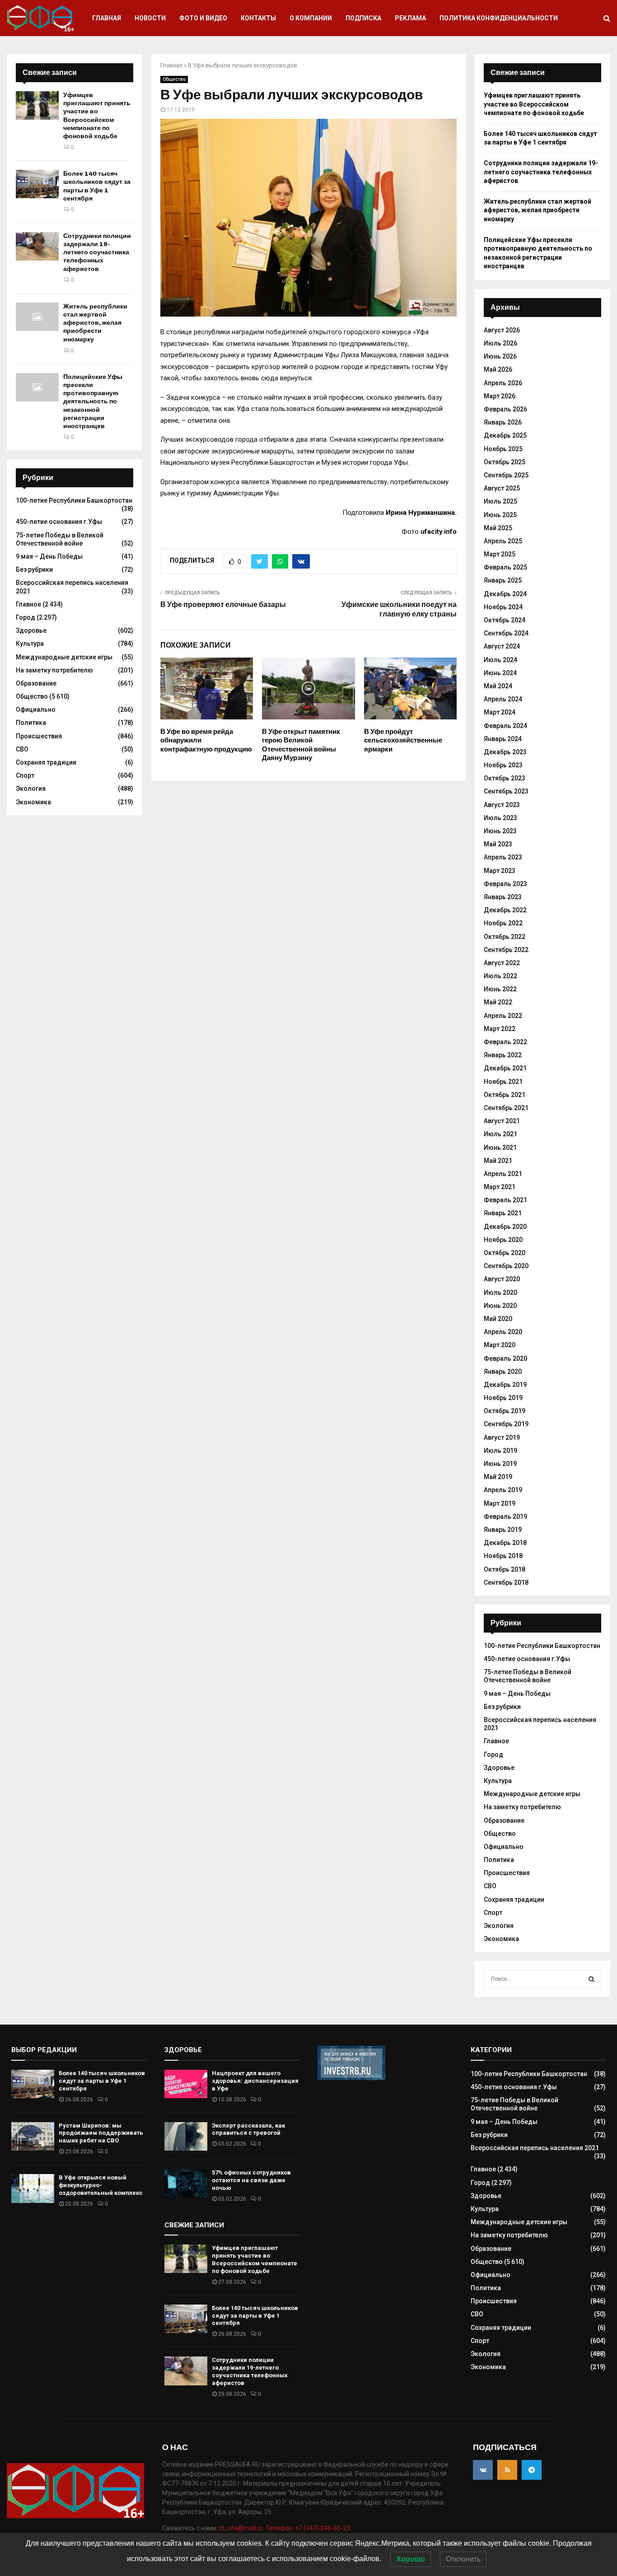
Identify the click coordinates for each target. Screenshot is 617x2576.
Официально (36, 709)
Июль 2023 (500, 818)
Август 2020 (502, 1279)
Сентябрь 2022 (506, 950)
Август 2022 (502, 963)
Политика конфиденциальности (499, 18)
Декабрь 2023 (505, 752)
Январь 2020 (503, 1372)
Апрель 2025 (503, 541)
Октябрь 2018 (505, 1569)
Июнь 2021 (500, 1148)
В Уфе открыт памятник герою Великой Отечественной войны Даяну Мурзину (301, 745)
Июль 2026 (500, 343)
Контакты (258, 18)
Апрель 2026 (503, 383)
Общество (174, 79)
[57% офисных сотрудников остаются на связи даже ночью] (186, 2183)
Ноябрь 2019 (503, 1398)
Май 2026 (498, 369)
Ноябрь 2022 (503, 923)
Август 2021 (502, 1121)
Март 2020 (500, 1345)
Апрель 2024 (503, 699)
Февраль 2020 (505, 1358)
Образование (36, 683)
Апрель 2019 (503, 1490)
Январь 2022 (503, 1055)
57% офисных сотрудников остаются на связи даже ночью (251, 2180)
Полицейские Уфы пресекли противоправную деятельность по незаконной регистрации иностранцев (93, 401)
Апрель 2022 (503, 1016)
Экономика (33, 802)
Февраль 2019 (505, 1517)
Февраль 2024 (505, 726)
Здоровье (31, 630)
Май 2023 (498, 844)
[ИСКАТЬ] (591, 1979)
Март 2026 (500, 396)
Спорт (25, 775)
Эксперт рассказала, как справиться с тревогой (248, 2129)
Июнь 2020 (500, 1306)
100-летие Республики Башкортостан (74, 500)
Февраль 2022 (505, 1042)
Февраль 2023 (505, 884)
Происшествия (39, 736)
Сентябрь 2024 (506, 633)
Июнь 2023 (500, 831)
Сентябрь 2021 (506, 1108)
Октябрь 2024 (505, 620)
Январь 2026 (503, 422)
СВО (22, 749)
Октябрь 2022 (505, 937)
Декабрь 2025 (505, 435)
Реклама (410, 18)
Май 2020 (498, 1319)
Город (26, 617)
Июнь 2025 (500, 515)
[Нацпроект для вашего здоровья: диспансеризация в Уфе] (186, 2084)
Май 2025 (498, 528)
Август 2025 (502, 488)
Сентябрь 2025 (506, 475)
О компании (311, 18)
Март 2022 (500, 1029)
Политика (31, 723)
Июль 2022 (500, 976)
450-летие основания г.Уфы (59, 522)
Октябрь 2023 (505, 778)
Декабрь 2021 (505, 1068)
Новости (150, 18)
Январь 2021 (503, 1213)
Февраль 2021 (505, 1200)
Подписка (363, 18)
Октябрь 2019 (505, 1411)
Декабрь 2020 (505, 1227)
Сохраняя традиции (46, 762)
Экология (31, 789)
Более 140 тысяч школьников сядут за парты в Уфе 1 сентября (97, 186)
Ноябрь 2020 (503, 1240)
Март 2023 (500, 871)
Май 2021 (498, 1161)
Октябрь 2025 (505, 462)
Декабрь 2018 (505, 1543)
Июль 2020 (500, 1293)
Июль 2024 (500, 660)
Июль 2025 (500, 501)
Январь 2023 (503, 897)
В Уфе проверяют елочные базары (223, 604)
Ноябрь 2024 (503, 607)
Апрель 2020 (503, 1332)
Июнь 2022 (500, 989)
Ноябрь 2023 (503, 765)
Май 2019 (498, 1477)
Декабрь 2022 (505, 910)
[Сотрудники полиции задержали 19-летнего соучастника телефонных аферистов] (37, 246)
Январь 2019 (503, 1530)
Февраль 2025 (505, 567)
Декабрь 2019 (505, 1385)
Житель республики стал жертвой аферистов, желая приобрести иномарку (95, 323)
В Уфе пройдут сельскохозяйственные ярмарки (403, 740)
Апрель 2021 (503, 1174)
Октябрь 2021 (505, 1095)
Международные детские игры (64, 657)
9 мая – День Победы (49, 556)
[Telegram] (532, 2470)
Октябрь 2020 (505, 1253)
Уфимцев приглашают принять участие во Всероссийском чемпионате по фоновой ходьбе (97, 116)
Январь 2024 (503, 739)
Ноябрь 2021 (503, 1082)
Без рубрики (34, 569)
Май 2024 (498, 686)
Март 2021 (500, 1187)
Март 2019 (500, 1503)
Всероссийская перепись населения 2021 (535, 2148)
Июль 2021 (500, 1134)
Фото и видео (203, 18)
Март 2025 (500, 554)
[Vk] (483, 2470)
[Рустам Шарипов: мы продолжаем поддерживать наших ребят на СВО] (33, 2136)
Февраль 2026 (505, 409)
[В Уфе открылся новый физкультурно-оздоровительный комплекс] (33, 2188)
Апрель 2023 (503, 857)
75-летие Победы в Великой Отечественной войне (528, 1676)
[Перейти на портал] (351, 2078)
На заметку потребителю (54, 670)
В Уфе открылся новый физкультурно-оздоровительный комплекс (101, 2185)
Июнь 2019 (500, 1464)
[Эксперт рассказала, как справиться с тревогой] (186, 2136)
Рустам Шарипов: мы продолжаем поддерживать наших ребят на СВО (101, 2133)
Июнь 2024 (500, 673)
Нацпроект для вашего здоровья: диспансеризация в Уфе (255, 2081)
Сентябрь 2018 (506, 1582)
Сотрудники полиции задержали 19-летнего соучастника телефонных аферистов (97, 252)
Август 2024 (502, 646)
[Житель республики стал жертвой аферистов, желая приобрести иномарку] (37, 317)
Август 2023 (502, 805)
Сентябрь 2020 (506, 1266)
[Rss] (507, 2470)
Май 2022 (498, 1002)
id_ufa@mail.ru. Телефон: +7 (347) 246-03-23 (285, 2528)
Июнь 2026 (500, 356)
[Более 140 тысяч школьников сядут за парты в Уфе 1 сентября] (37, 184)
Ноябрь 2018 (503, 1556)
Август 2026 (502, 330)
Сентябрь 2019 (506, 1424)
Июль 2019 (500, 1451)
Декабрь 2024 (505, 594)
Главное (28, 604)
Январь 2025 (503, 580)
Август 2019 (502, 1437)
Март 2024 (500, 712)
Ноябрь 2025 (503, 449)
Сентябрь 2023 (506, 791)
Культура (30, 644)
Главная (107, 18)
